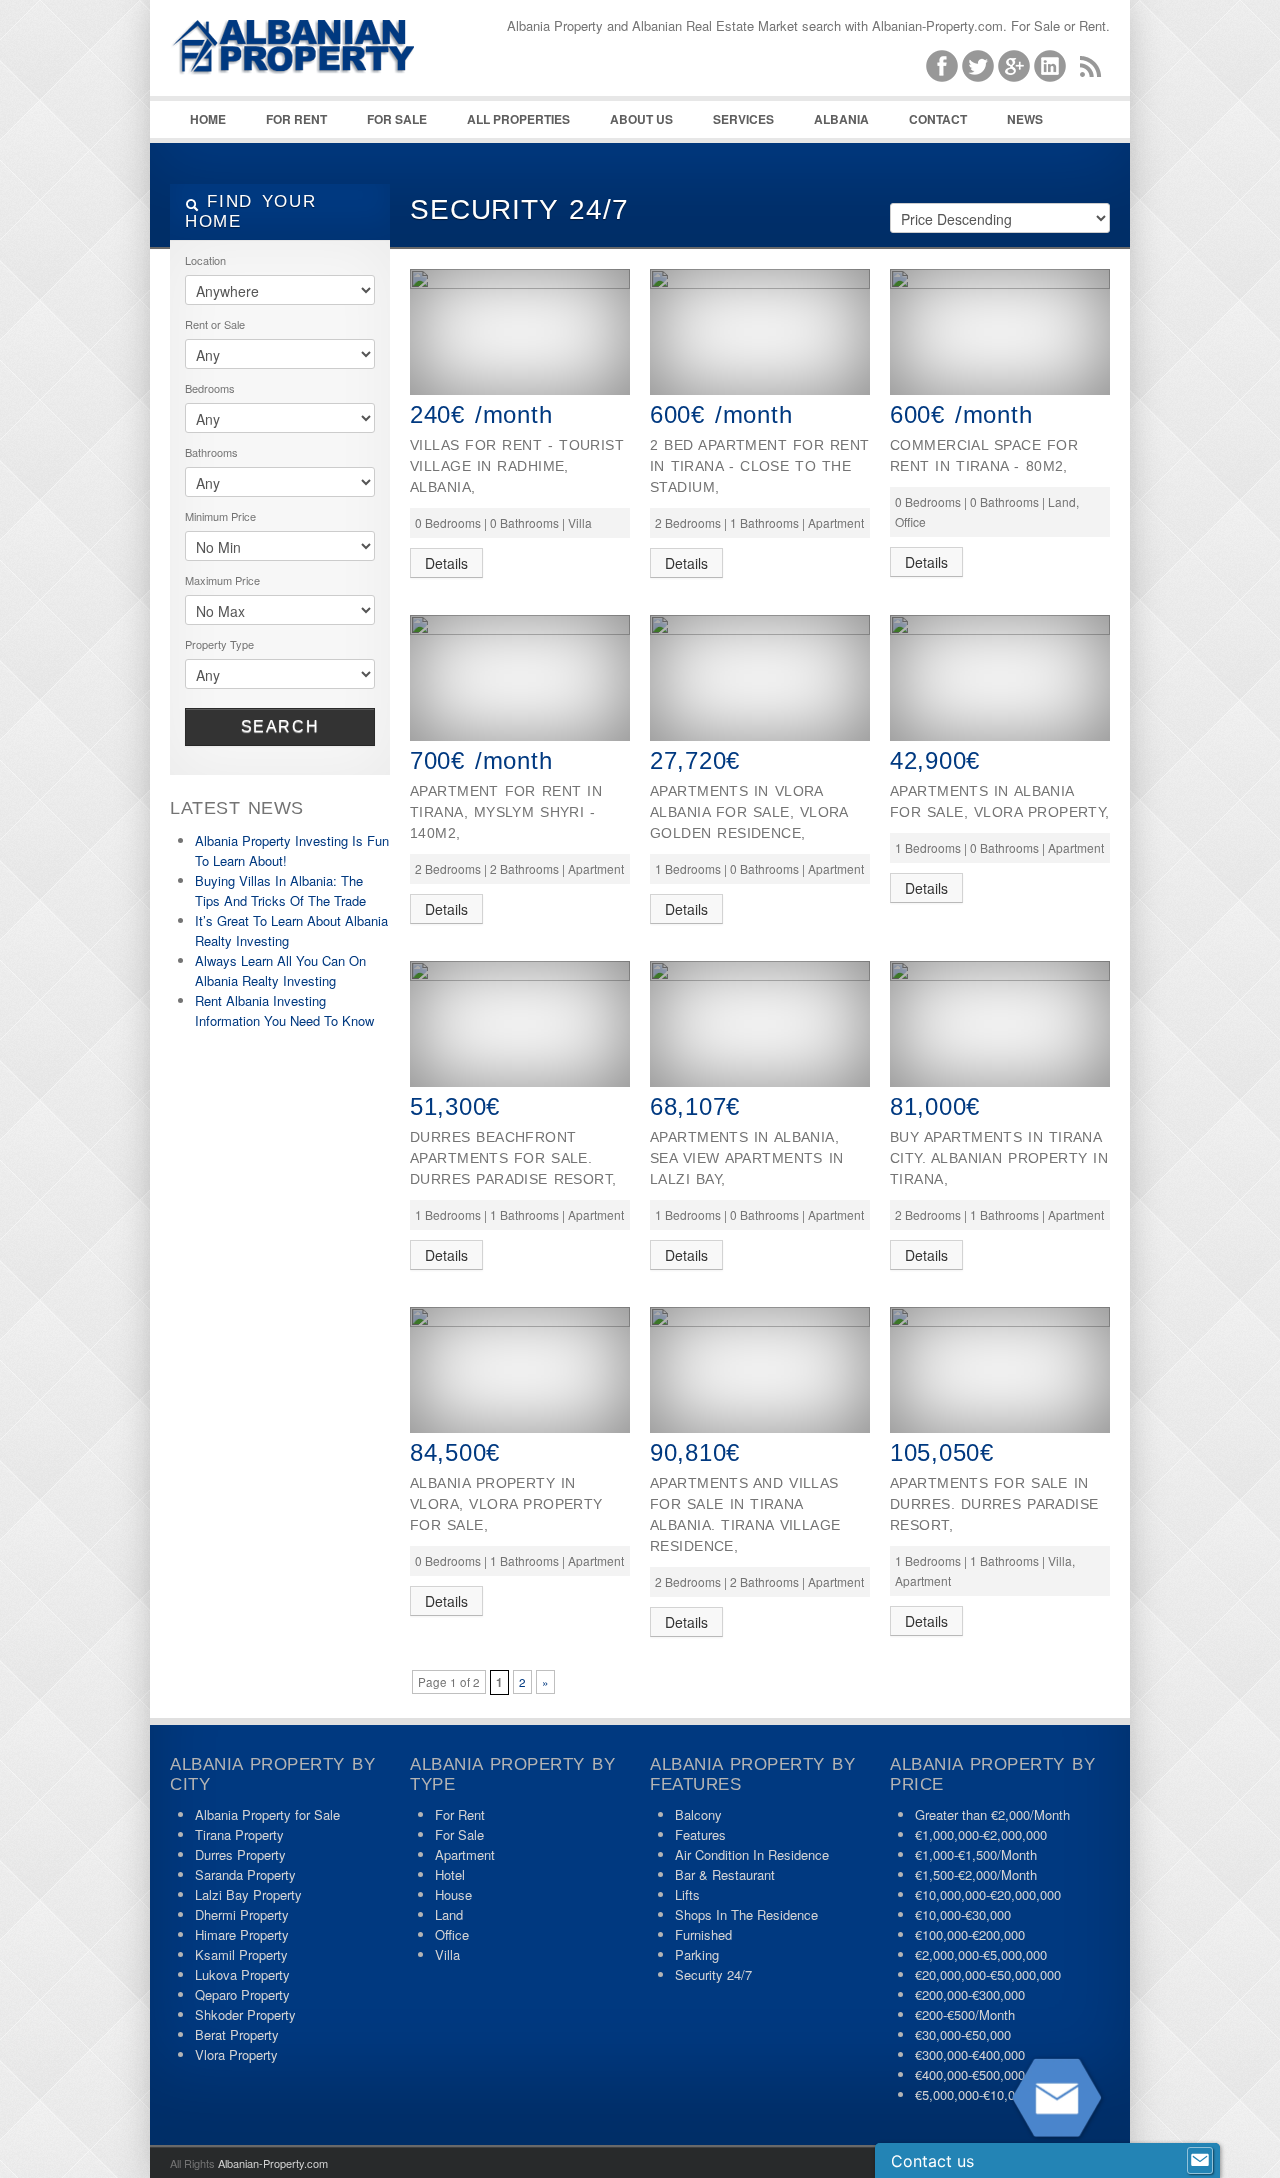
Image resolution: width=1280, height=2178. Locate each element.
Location (205, 260)
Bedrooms (210, 388)
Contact (938, 119)
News (1025, 119)
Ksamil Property (241, 1954)
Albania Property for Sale (267, 1814)
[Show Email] (1200, 2161)
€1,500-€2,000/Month (976, 1874)
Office (452, 1934)
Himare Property (242, 1934)
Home (208, 119)
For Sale (397, 119)
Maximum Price (222, 580)
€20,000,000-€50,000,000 (988, 1974)
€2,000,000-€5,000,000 (981, 1954)
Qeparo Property (242, 1994)
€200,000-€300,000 (970, 1994)
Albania (841, 119)
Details (446, 563)
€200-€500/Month (965, 2014)
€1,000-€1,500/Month (976, 1854)
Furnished (703, 1934)
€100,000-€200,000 (970, 1934)
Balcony (698, 1814)
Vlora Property (236, 2054)
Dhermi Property (242, 1914)
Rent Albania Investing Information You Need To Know (284, 1010)
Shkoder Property (245, 2014)
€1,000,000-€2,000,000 (981, 1834)
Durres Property (240, 1854)
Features (700, 1834)
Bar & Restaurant (725, 1874)
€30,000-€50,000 (963, 2034)
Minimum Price (220, 516)
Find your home (250, 211)
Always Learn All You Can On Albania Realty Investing (280, 970)
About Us (641, 119)
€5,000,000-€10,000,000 (984, 2094)
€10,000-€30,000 (963, 1914)
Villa (447, 1954)
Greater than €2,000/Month (992, 1814)
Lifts (687, 1894)
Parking (697, 1954)
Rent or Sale (215, 324)
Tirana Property (239, 1834)
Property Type (219, 644)
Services (743, 119)
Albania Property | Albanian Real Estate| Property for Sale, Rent (320, 100)
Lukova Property (242, 1974)
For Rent (296, 119)
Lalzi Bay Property (248, 1894)
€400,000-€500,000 (970, 2074)
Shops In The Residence (746, 1914)
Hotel (450, 1874)
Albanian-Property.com (273, 2163)
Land (449, 1914)
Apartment (465, 1854)
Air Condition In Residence (752, 1854)
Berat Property (237, 2034)
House (453, 1894)
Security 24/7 (713, 1974)
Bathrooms (211, 452)
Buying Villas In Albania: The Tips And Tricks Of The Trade (280, 890)
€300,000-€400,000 (970, 2054)
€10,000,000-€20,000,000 (988, 1894)
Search (280, 726)
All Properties (518, 119)
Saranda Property (245, 1874)
